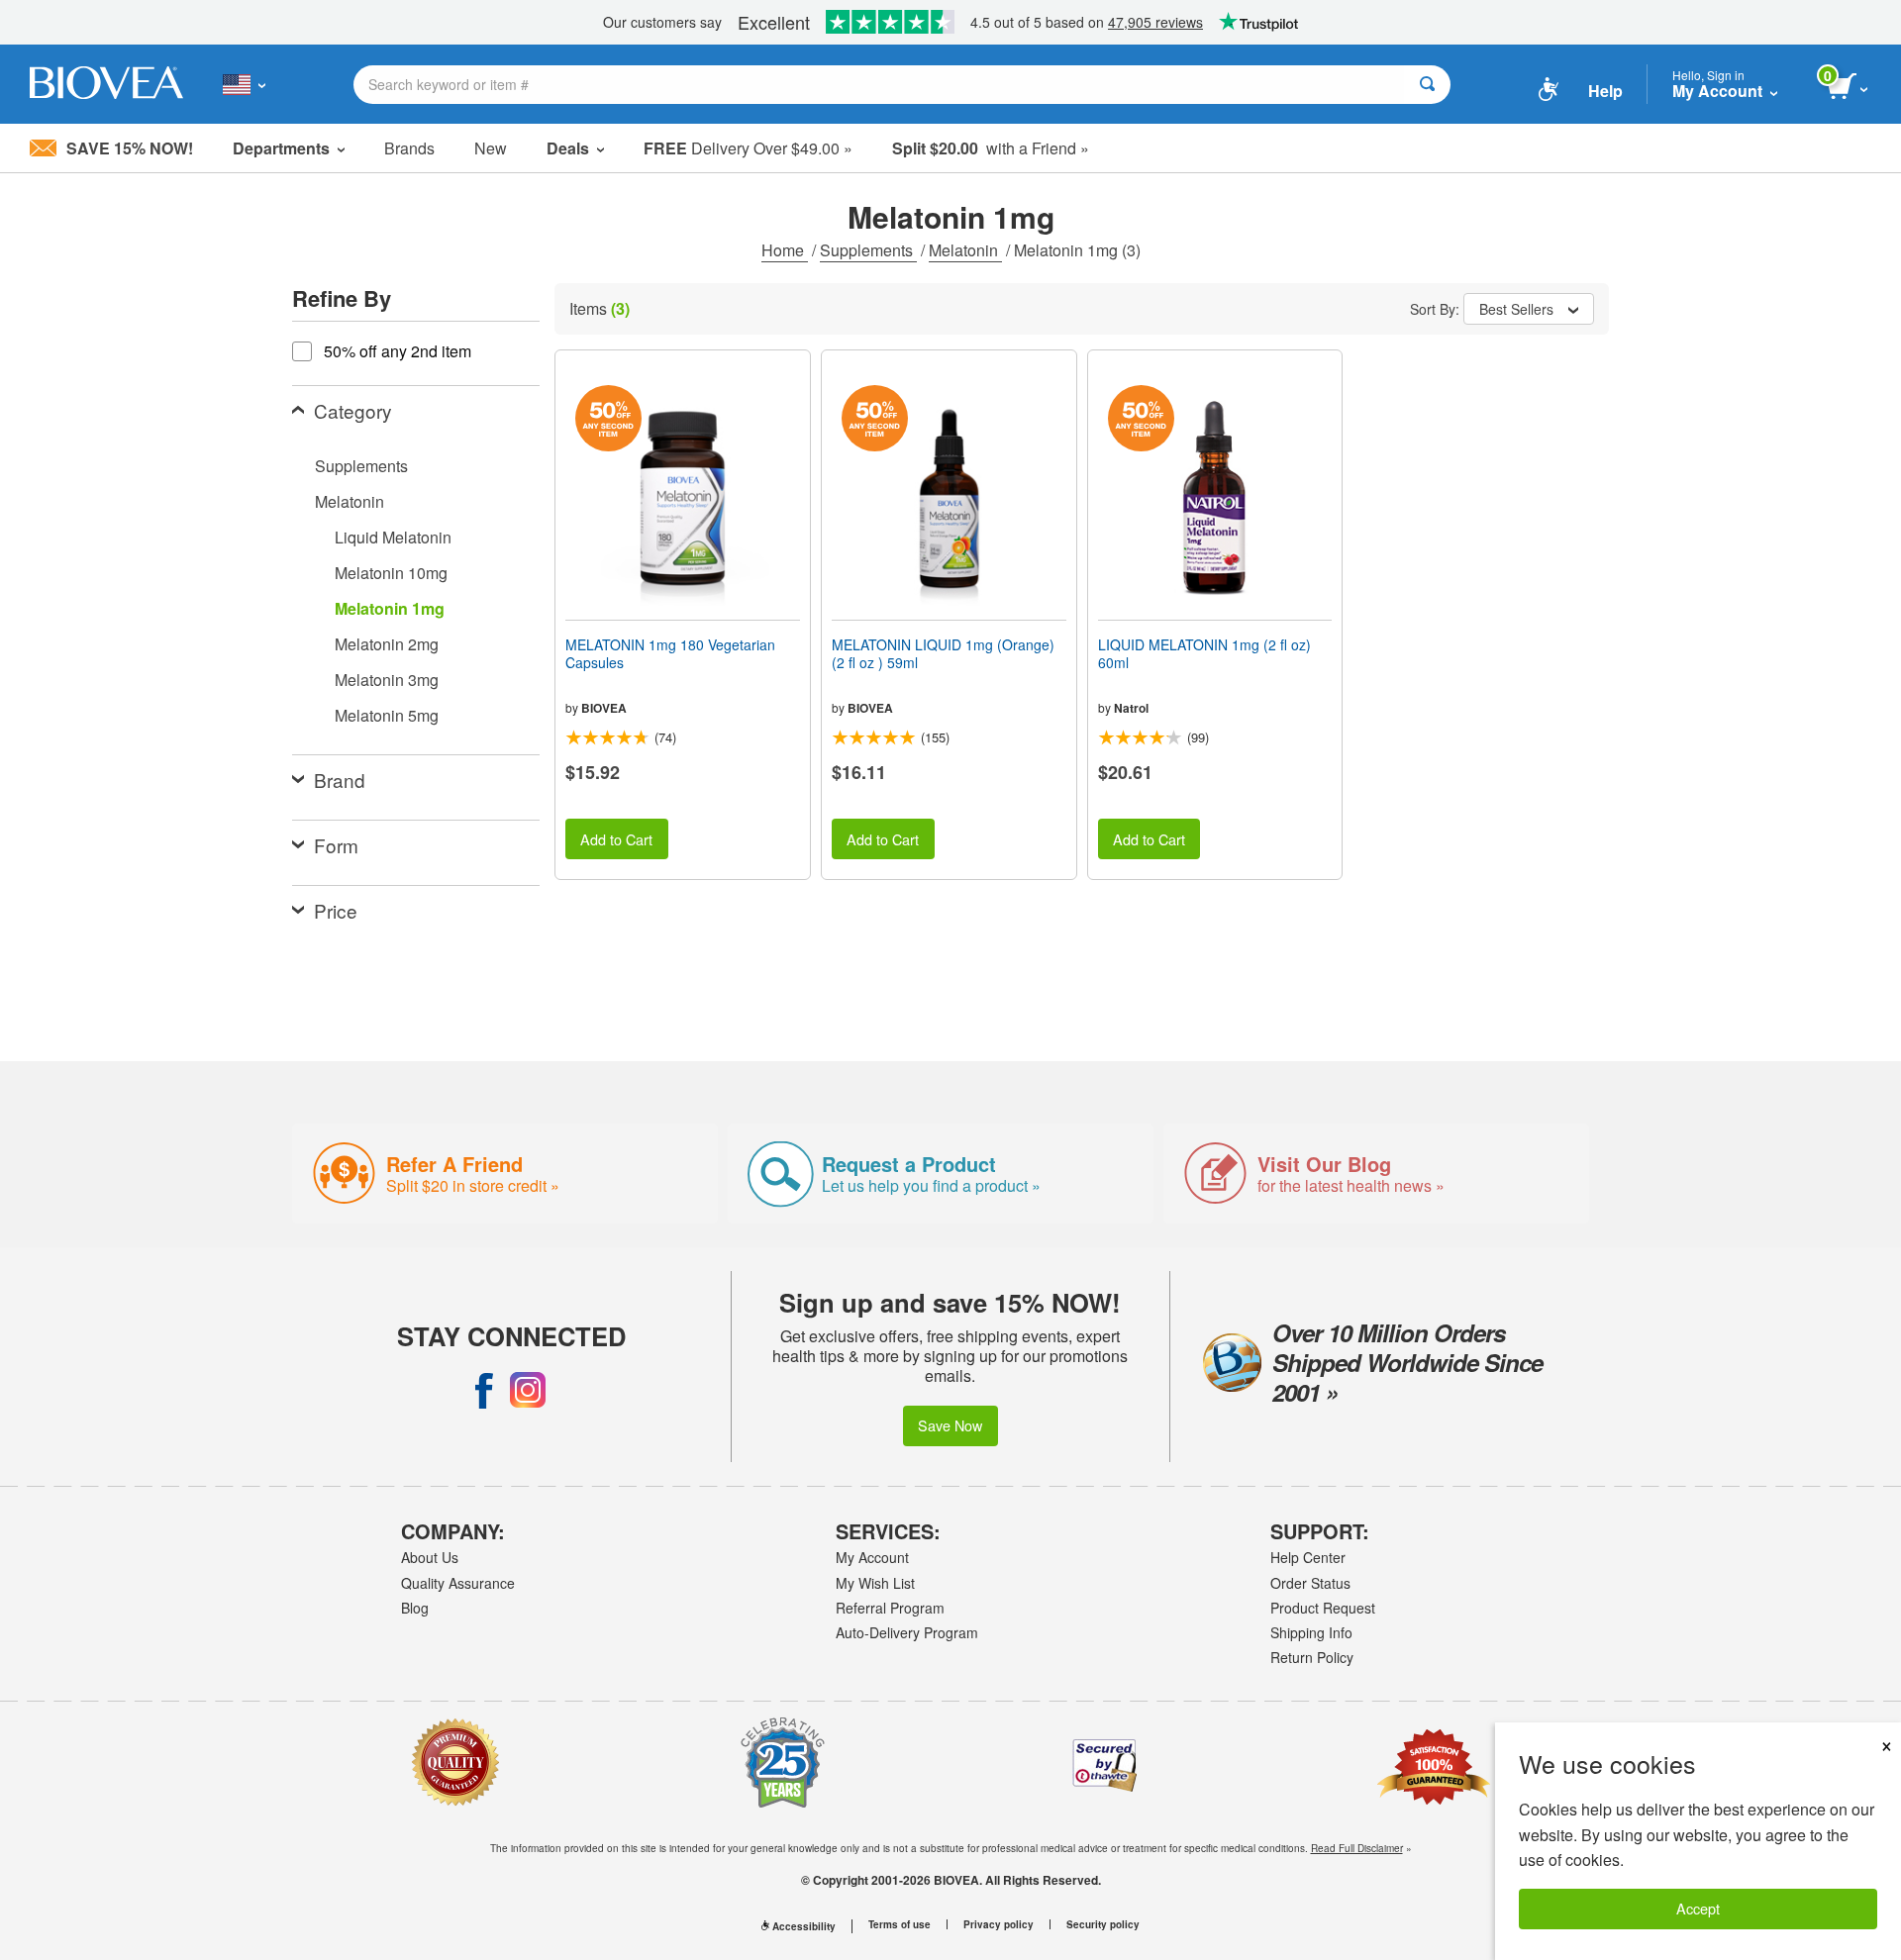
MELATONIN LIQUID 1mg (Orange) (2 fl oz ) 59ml (943, 653)
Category (353, 410)
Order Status (1310, 1583)
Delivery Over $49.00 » (748, 148)
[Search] (1427, 85)
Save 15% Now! (130, 148)
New (491, 148)
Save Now (950, 1425)
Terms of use (900, 1924)
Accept (1698, 1908)
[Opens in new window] (484, 1390)
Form (336, 845)
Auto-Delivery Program (907, 1632)
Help (1605, 91)
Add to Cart (616, 839)
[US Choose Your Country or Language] (244, 84)
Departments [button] (281, 148)
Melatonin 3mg (387, 680)
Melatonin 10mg (391, 573)
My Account (872, 1557)
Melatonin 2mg (387, 644)
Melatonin (965, 250)
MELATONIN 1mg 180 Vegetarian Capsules (670, 653)
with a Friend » (991, 148)
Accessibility (804, 1926)
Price (336, 910)
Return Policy (1312, 1657)
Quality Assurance (458, 1583)
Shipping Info (1311, 1632)
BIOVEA (604, 708)
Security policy (1103, 1924)
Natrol (1131, 708)
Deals (568, 148)
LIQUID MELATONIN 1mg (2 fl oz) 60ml (1204, 653)
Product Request (1323, 1608)
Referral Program (890, 1608)
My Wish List (875, 1583)
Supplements (868, 250)
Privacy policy (999, 1924)
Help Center (1308, 1557)
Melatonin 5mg (387, 715)
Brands (409, 148)
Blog (415, 1608)
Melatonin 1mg (390, 608)
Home (785, 250)
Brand (340, 780)
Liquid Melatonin (393, 537)
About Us (430, 1557)
